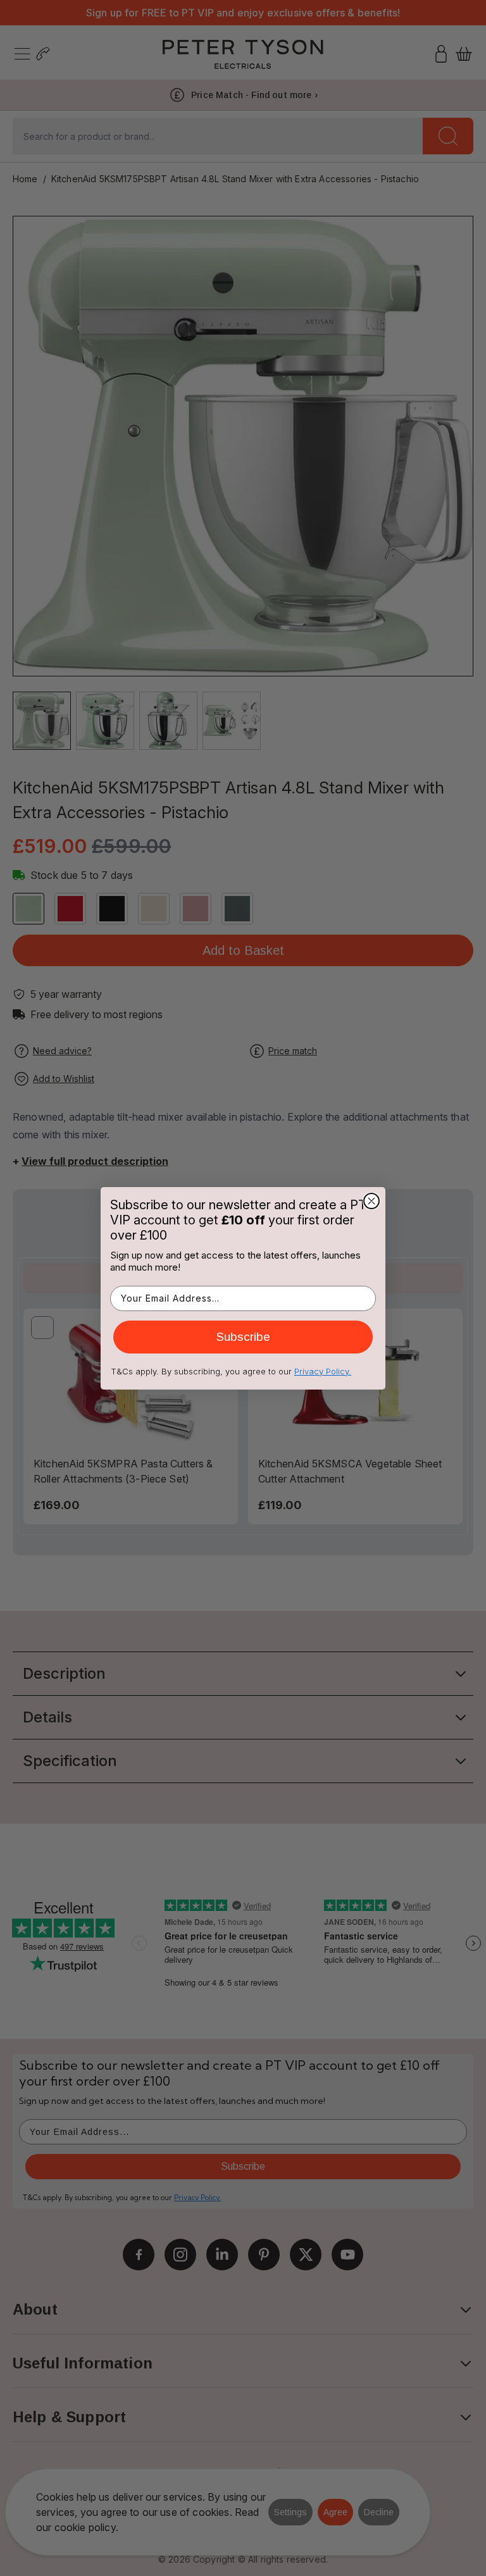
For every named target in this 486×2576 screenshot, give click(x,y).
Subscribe (243, 1337)
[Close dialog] (371, 1201)
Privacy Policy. (323, 1371)
